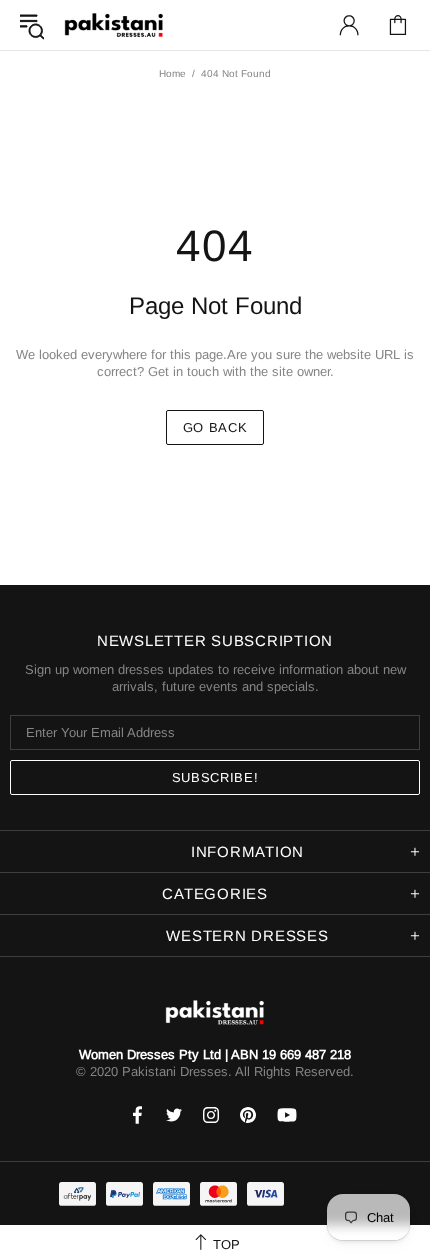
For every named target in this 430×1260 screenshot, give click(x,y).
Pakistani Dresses (114, 25)
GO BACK (215, 427)
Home (172, 73)
